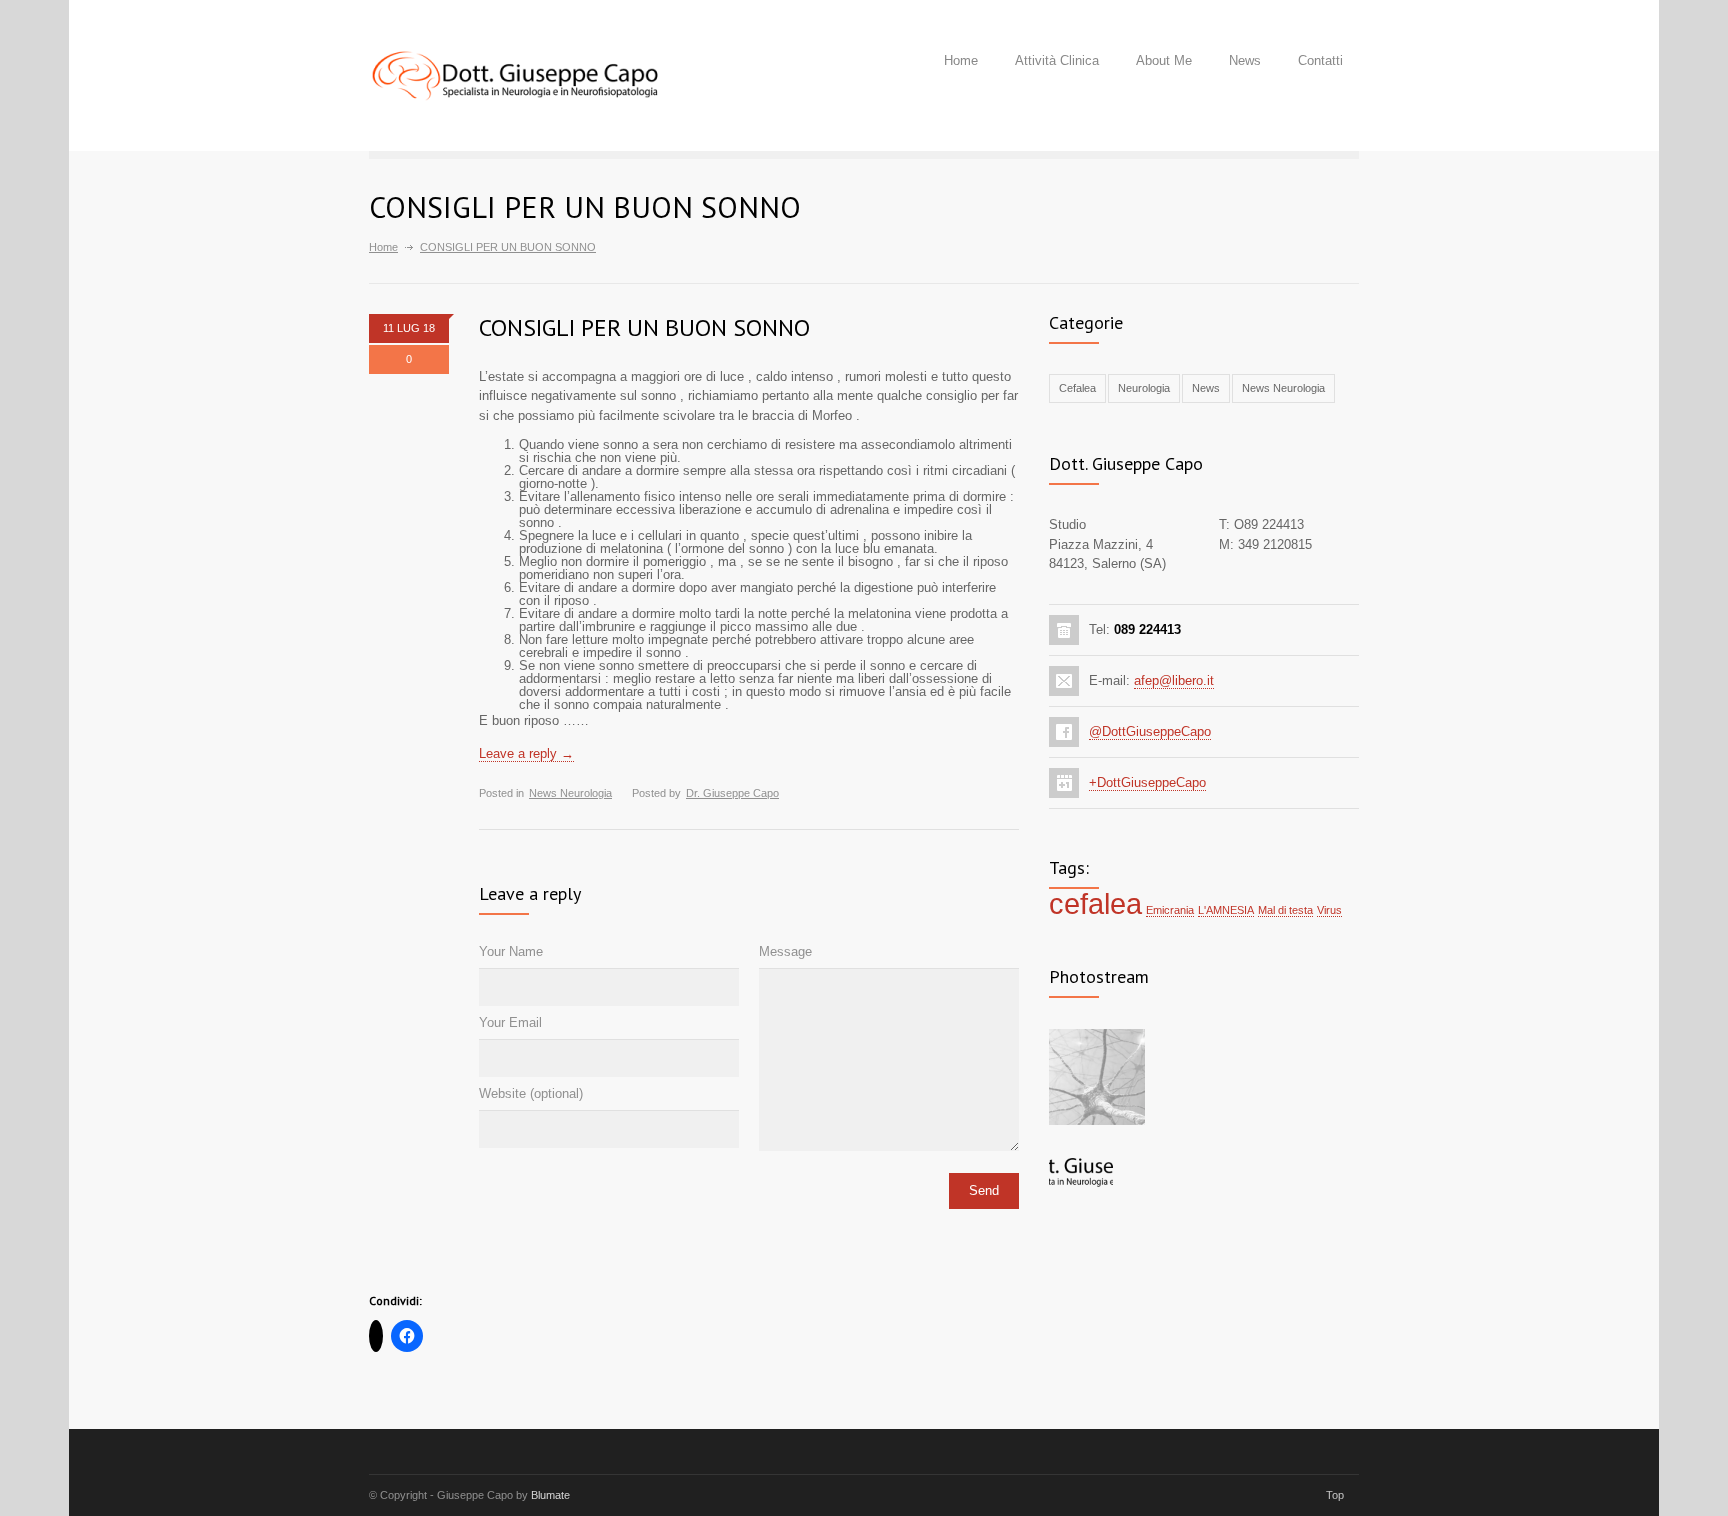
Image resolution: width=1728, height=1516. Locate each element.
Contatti (1320, 60)
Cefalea (1077, 388)
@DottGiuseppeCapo (1150, 731)
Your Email (510, 1022)
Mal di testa (1285, 910)
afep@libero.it (1174, 680)
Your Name (511, 951)
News (1245, 60)
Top (1335, 1495)
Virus (1329, 910)
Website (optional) (531, 1093)
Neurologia (1144, 388)
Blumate (550, 1495)
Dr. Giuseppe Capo (732, 793)
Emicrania (1170, 910)
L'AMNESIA (1226, 910)
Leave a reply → (526, 753)
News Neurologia (570, 793)
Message (785, 951)
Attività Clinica (1057, 60)
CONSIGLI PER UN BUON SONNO (644, 327)
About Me (1164, 60)
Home (961, 60)
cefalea (1095, 903)
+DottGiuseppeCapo (1147, 782)
